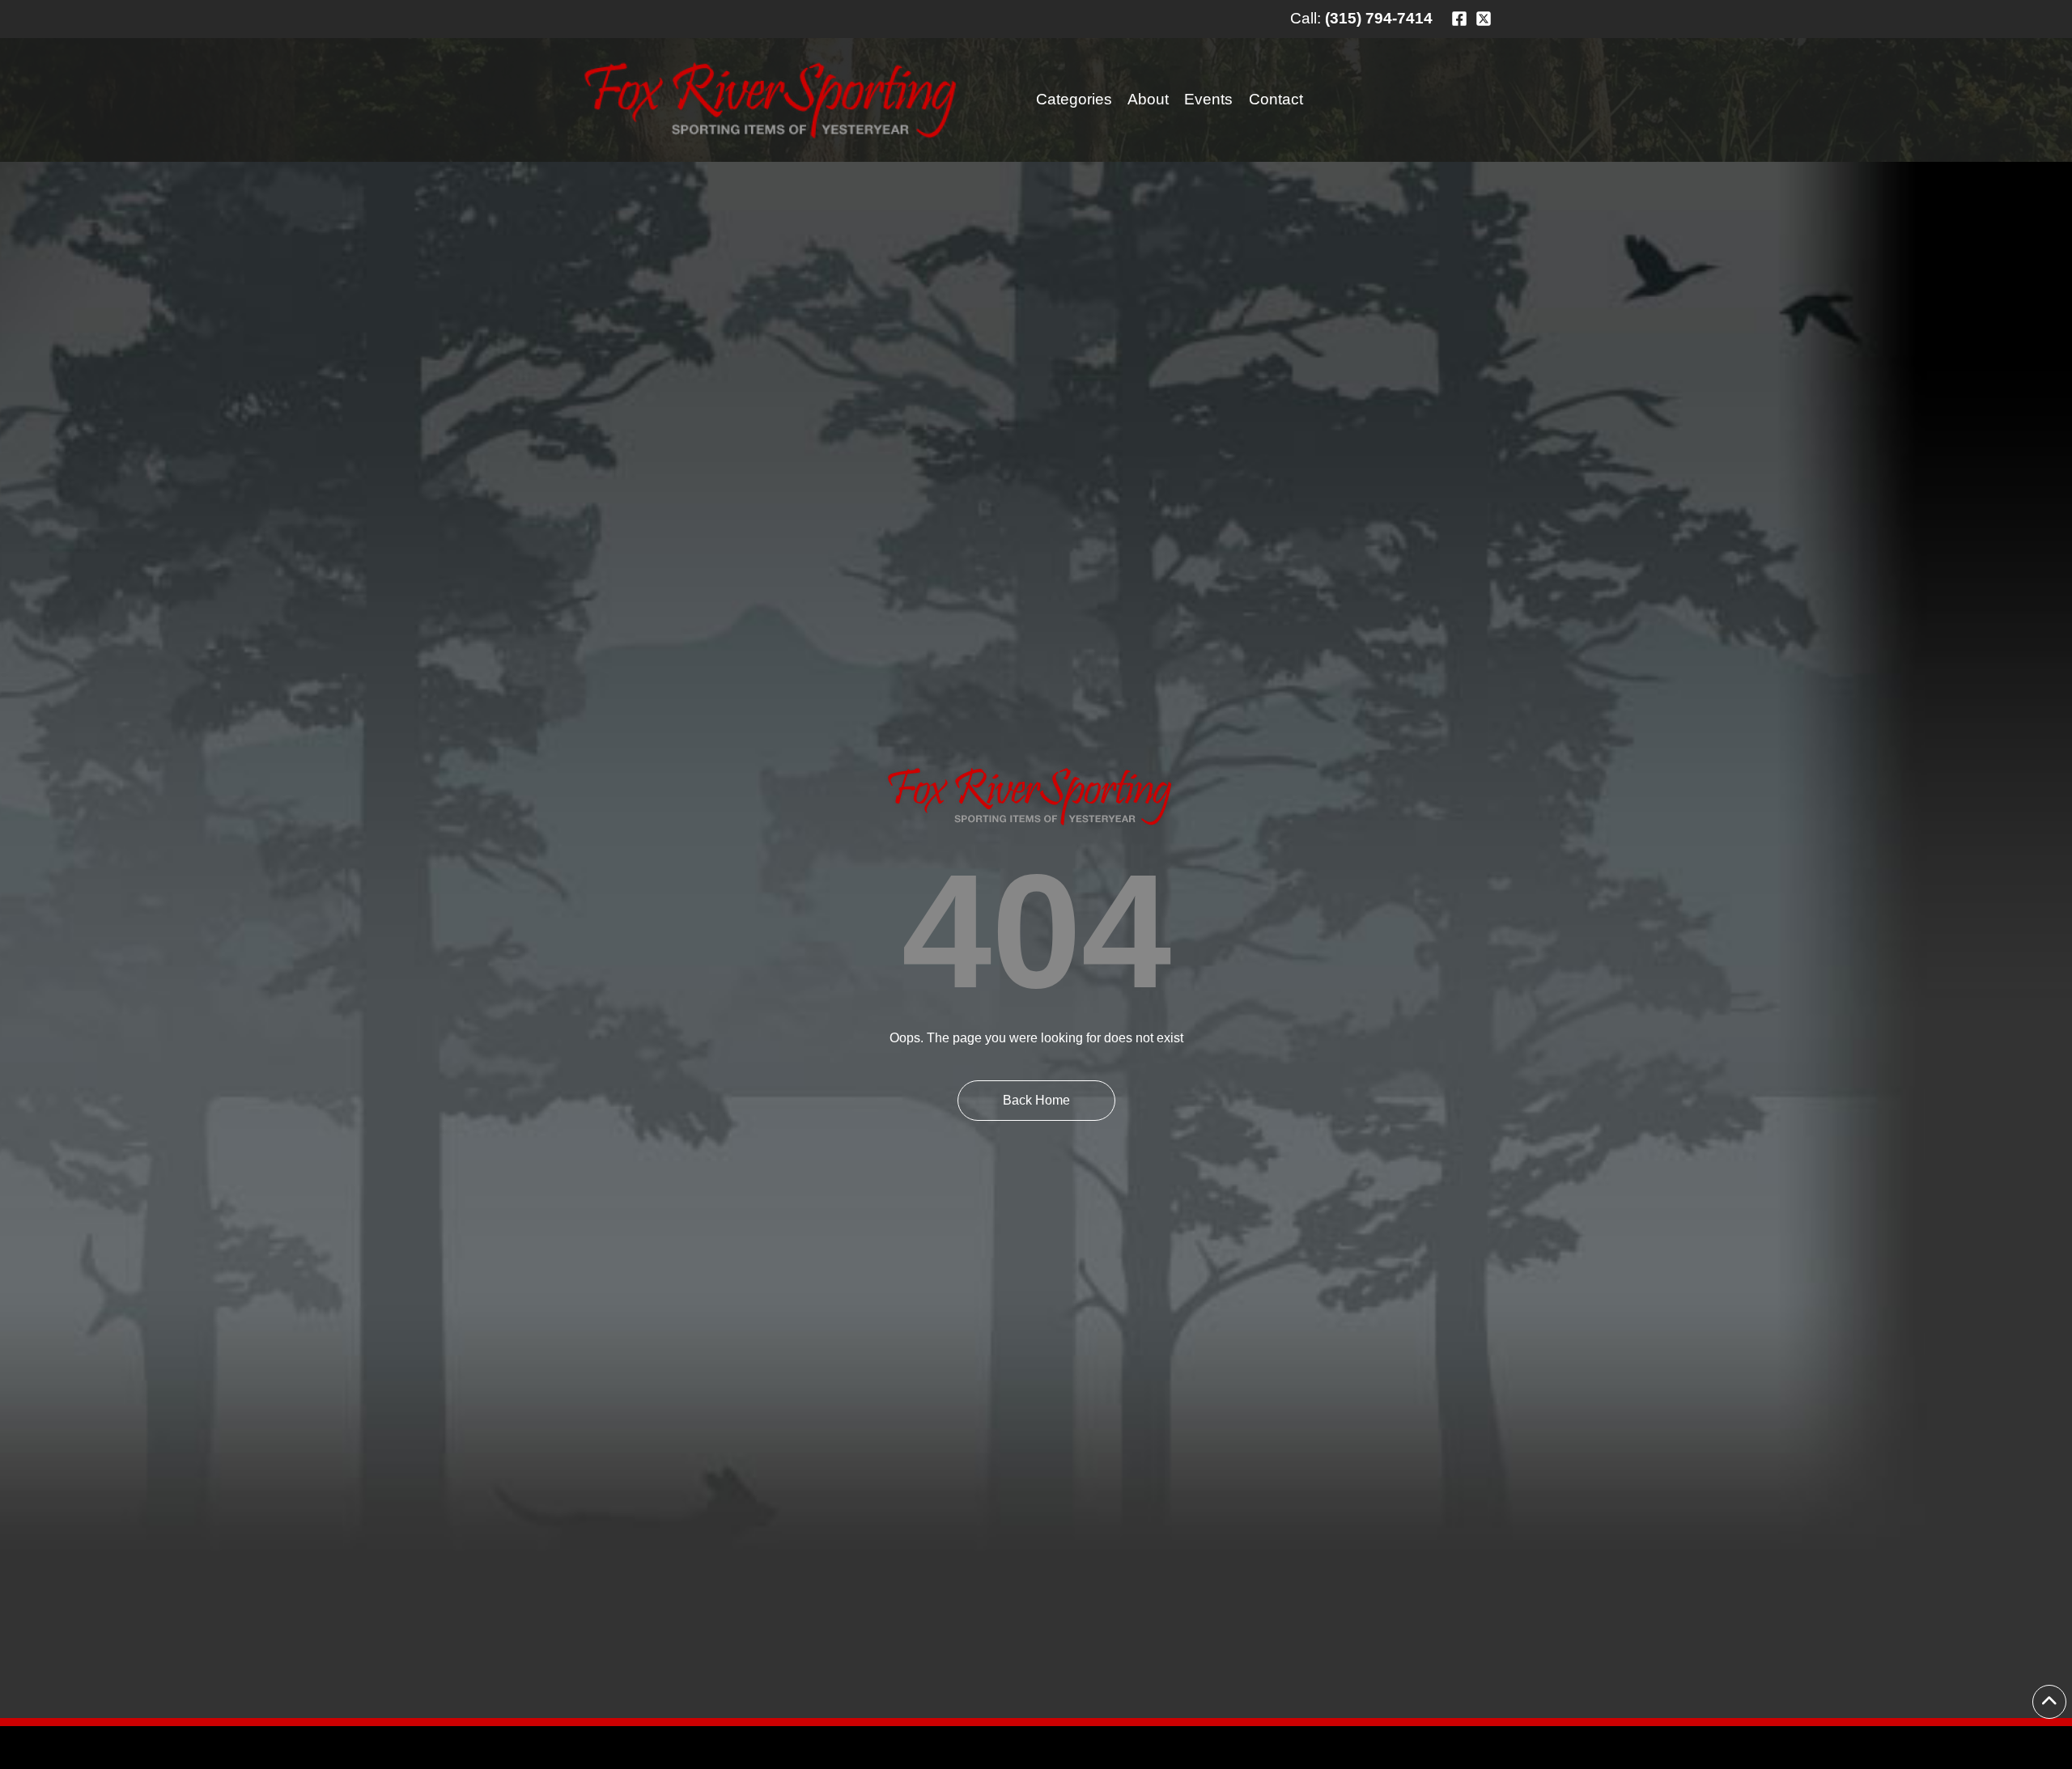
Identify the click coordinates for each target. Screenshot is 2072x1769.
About (1148, 99)
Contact (1276, 99)
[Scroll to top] (2049, 1702)
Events (1208, 99)
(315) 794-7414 (1379, 18)
